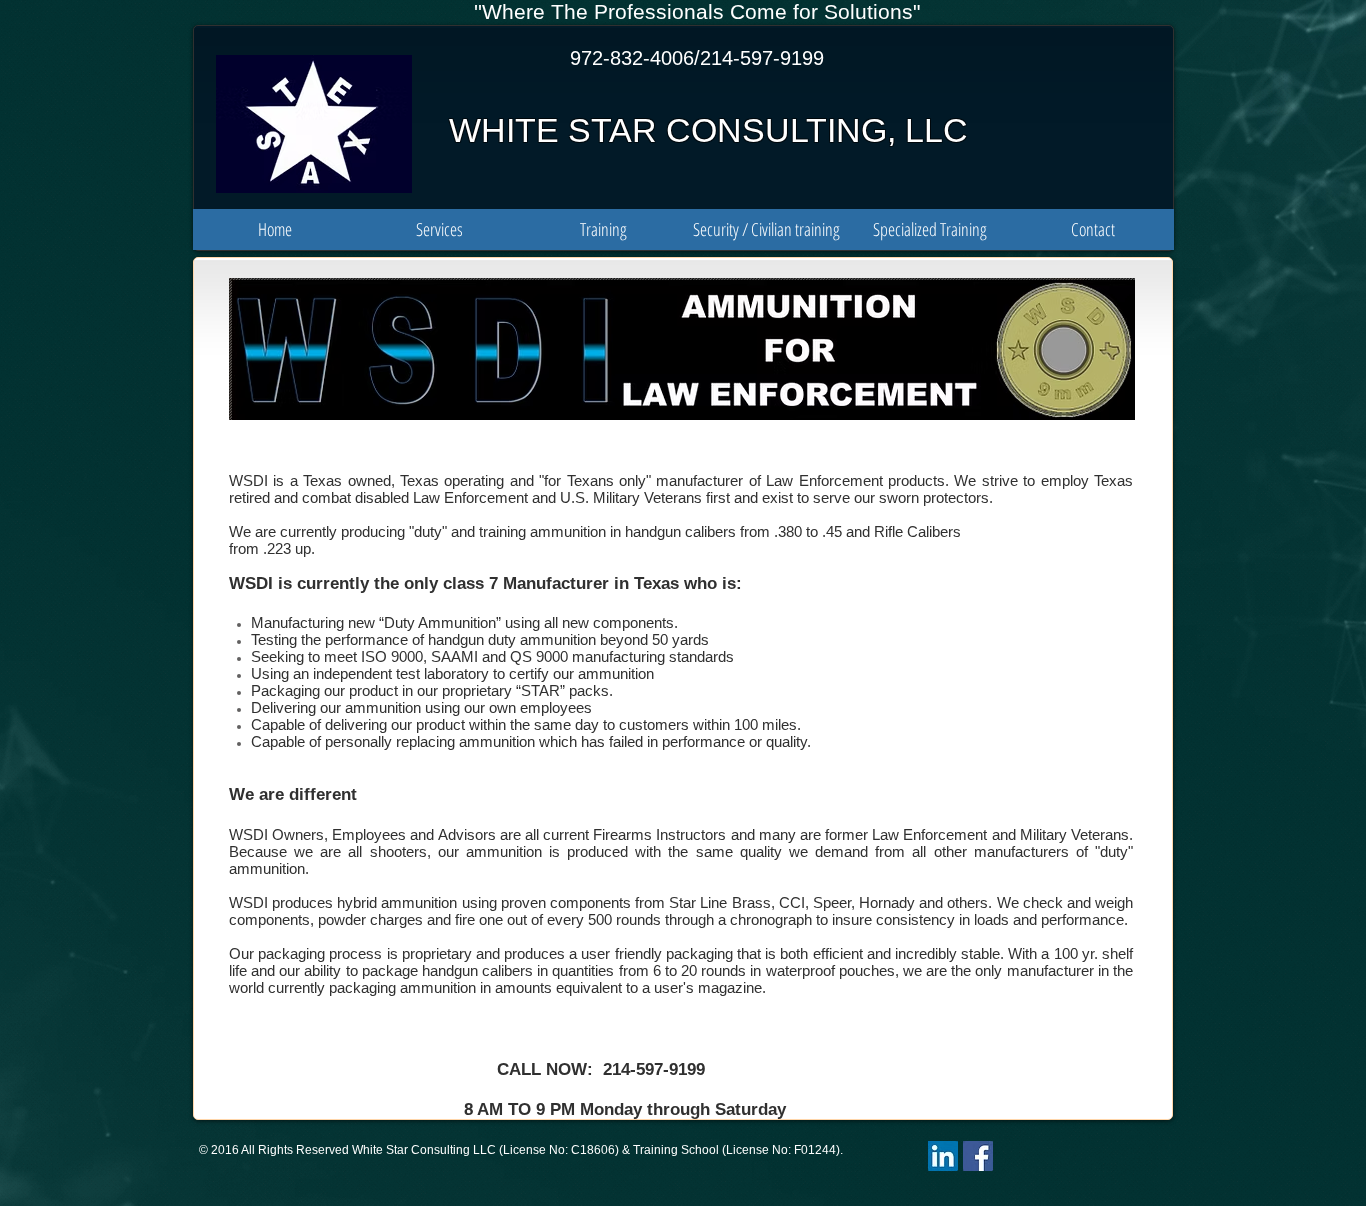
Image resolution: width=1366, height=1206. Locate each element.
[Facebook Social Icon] (978, 1156)
